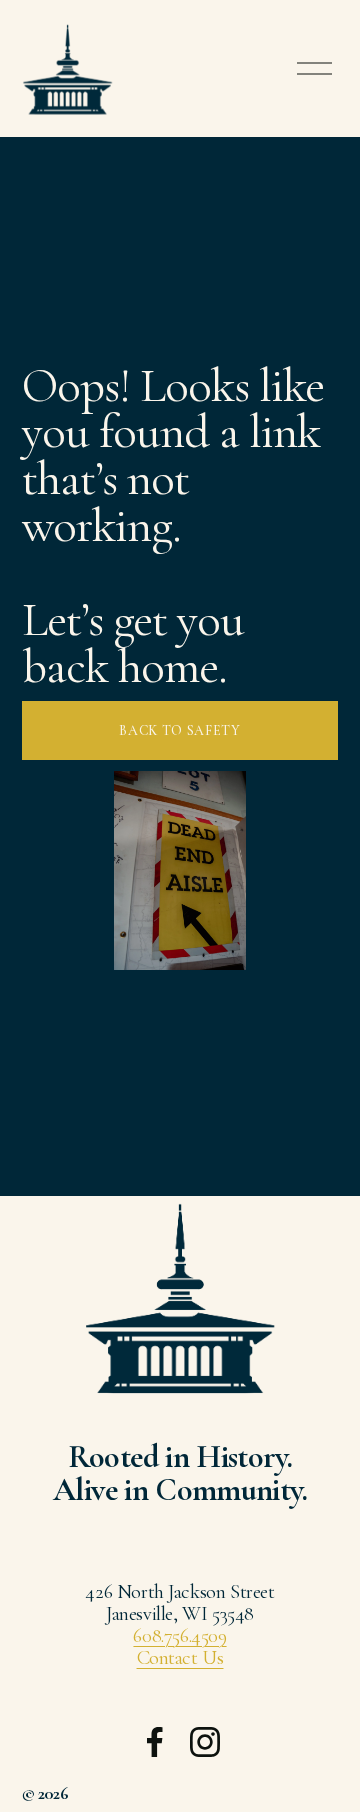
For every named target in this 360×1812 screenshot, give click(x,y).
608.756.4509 (179, 1636)
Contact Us (180, 1658)
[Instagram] (205, 1742)
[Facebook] (155, 1742)
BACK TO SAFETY (180, 730)
